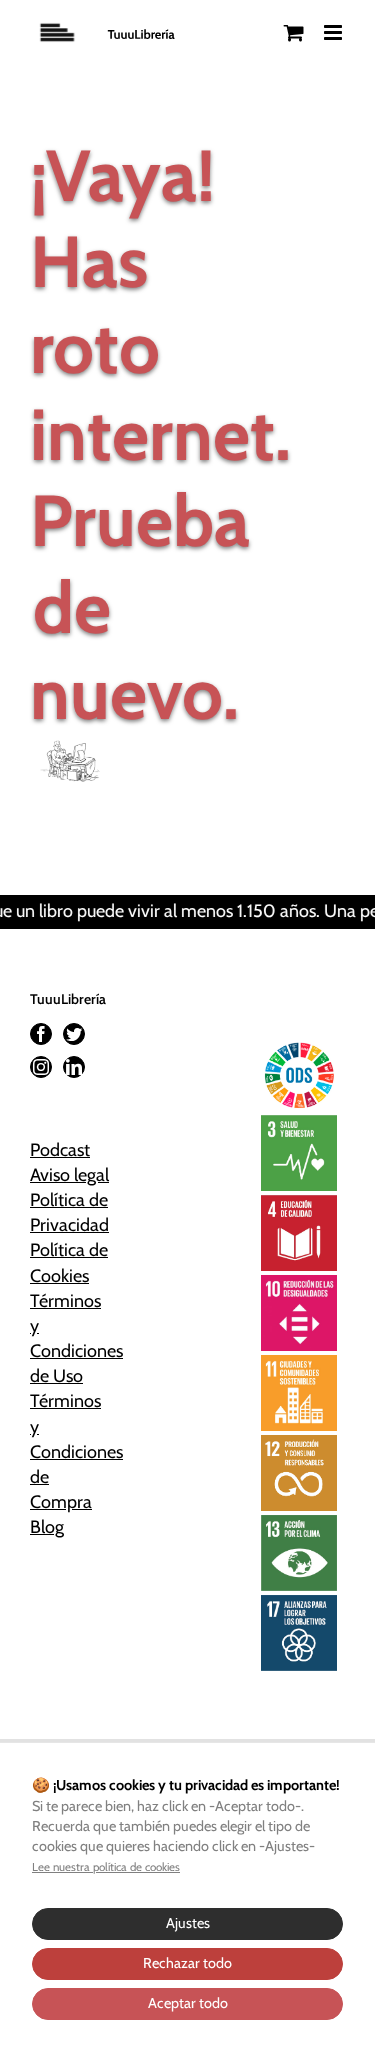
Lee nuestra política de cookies (106, 1867)
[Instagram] (41, 1067)
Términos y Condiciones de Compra (72, 1451)
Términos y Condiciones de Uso (72, 1339)
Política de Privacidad (69, 1212)
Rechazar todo (187, 1963)
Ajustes (188, 1923)
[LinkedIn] (74, 1067)
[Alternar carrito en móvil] (294, 32)
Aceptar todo (188, 2003)
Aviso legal (69, 1175)
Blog (47, 1527)
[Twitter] (74, 1034)
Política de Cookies (69, 1262)
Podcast (60, 1150)
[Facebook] (41, 1034)
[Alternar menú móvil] (334, 32)
